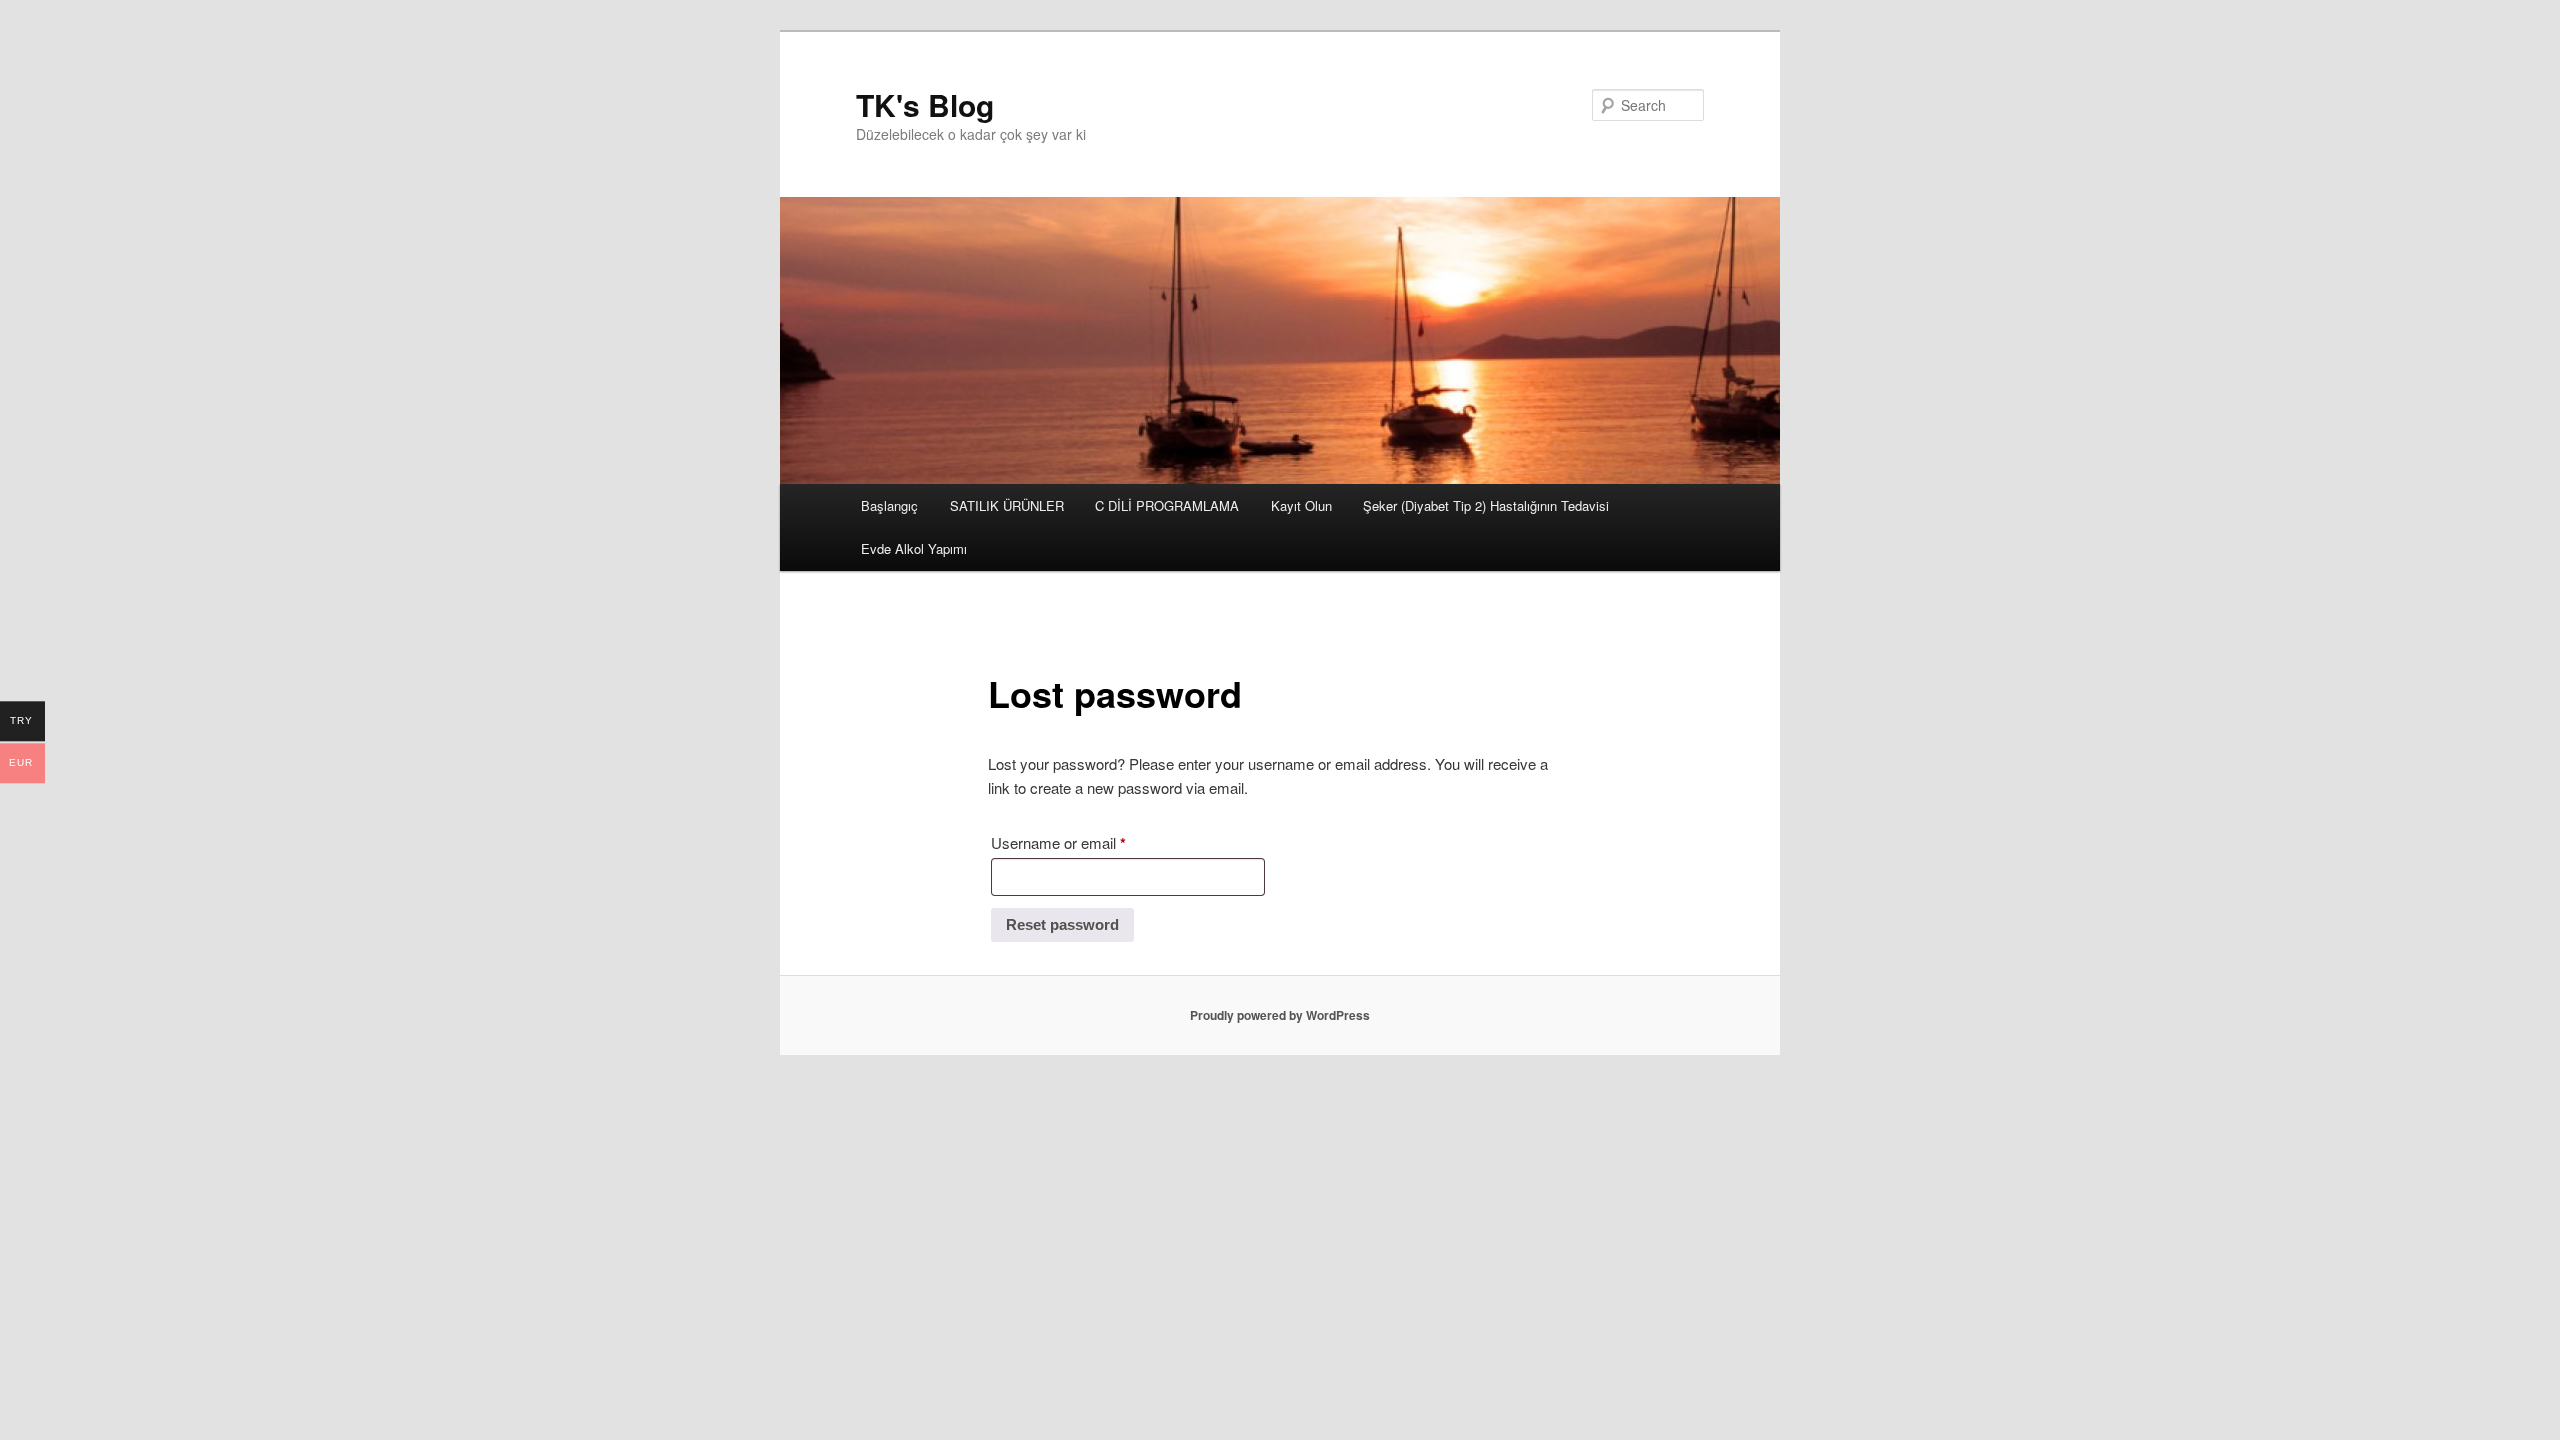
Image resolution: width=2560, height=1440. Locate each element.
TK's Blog (925, 104)
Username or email (1087, 842)
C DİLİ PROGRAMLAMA (1167, 505)
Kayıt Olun (1301, 505)
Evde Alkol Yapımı (914, 548)
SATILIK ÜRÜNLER (1007, 505)
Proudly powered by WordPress (1280, 1015)
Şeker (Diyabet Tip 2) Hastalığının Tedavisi (1486, 505)
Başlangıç (889, 505)
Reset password (1062, 924)
